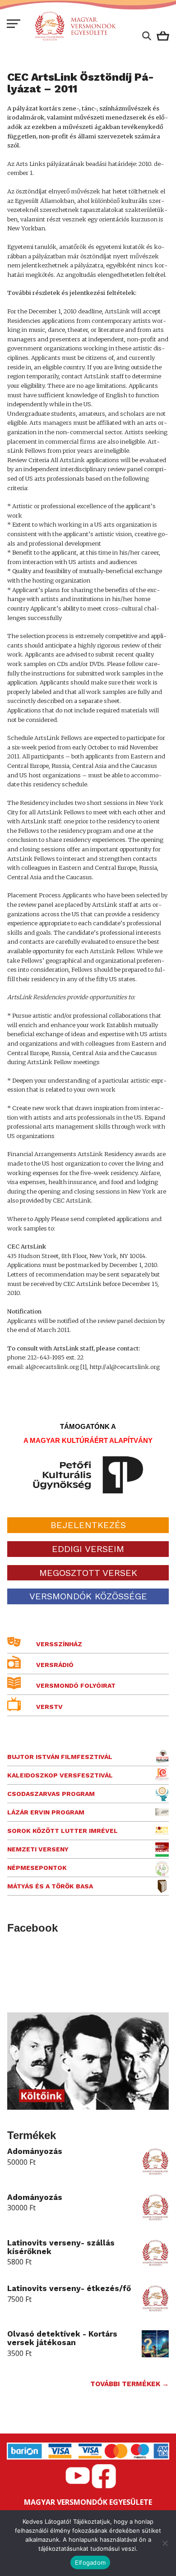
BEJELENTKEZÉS (88, 1525)
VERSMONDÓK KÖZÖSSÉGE (88, 1596)
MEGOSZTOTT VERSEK (88, 1573)
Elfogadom (90, 2562)
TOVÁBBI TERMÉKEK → (130, 2384)
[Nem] (165, 2543)
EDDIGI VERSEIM (88, 1549)
